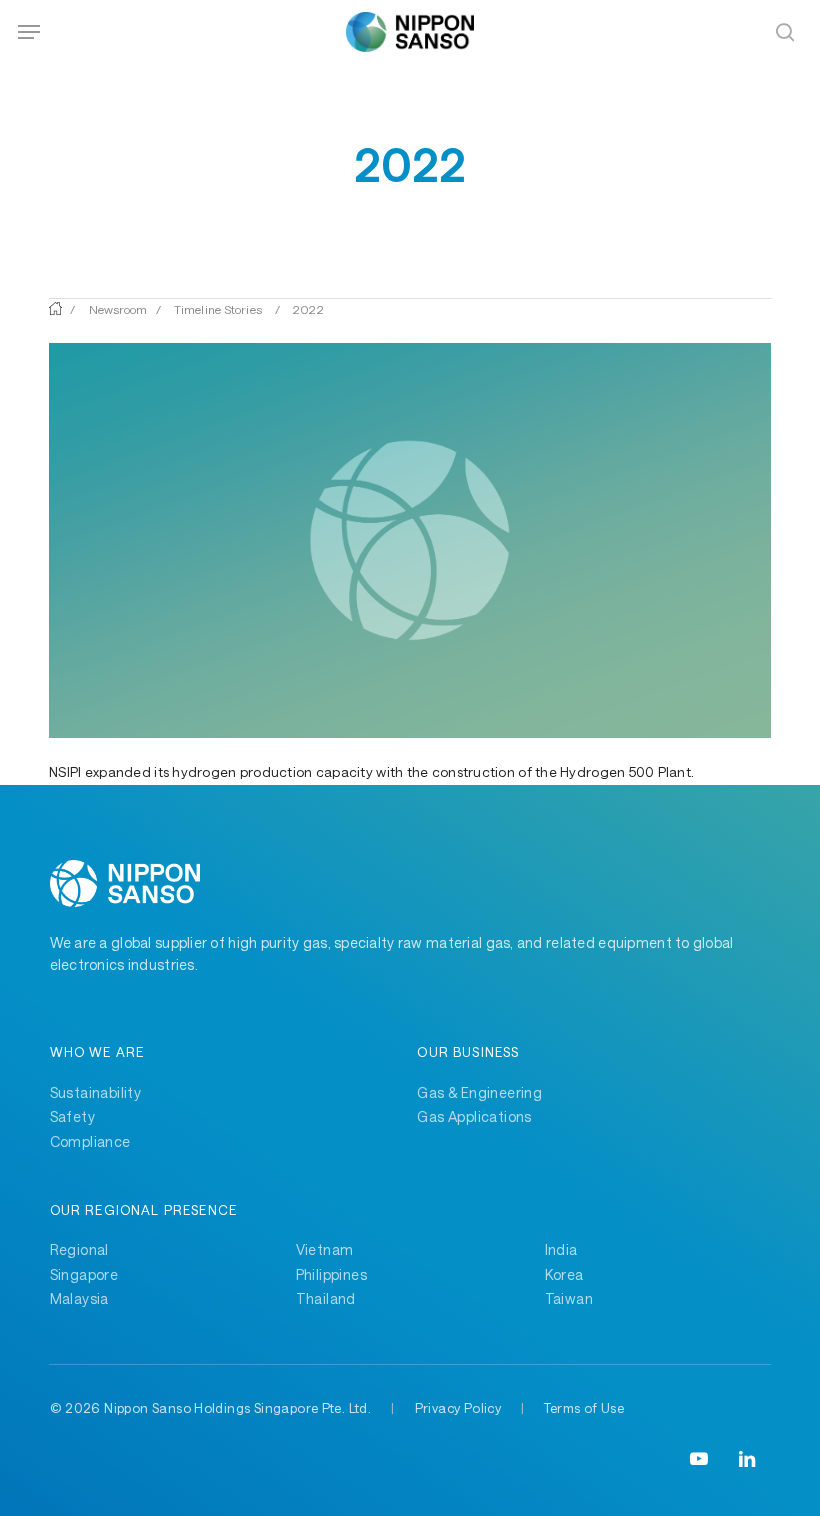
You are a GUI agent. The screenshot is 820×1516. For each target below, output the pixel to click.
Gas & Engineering (479, 1092)
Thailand (326, 1298)
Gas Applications (474, 1116)
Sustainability (96, 1092)
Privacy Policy (458, 1408)
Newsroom (118, 309)
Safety (72, 1116)
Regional (79, 1249)
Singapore (84, 1274)
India (561, 1249)
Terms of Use (584, 1408)
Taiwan (569, 1298)
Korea (564, 1274)
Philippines (332, 1274)
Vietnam (325, 1249)
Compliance (90, 1141)
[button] (29, 32)
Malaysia (79, 1298)
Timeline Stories (218, 309)
